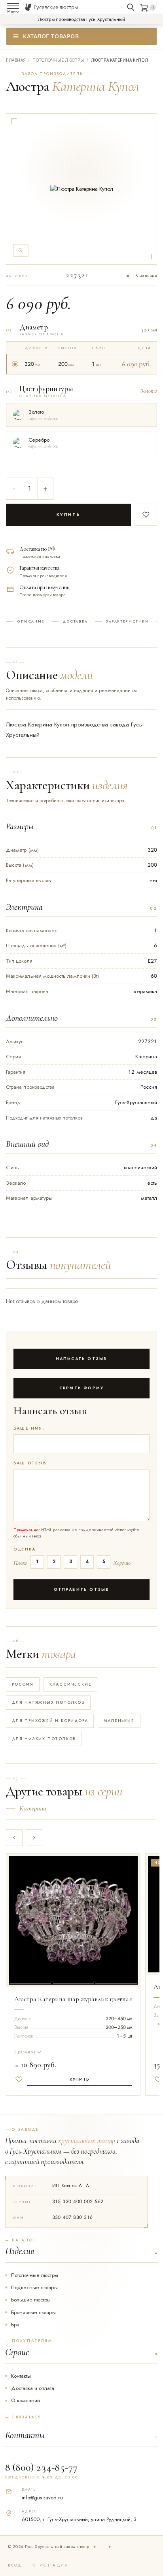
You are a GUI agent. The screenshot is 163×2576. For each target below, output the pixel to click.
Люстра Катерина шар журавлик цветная (73, 1999)
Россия (23, 1684)
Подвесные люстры (34, 2287)
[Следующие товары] (34, 1838)
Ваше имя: (29, 1428)
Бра (15, 2325)
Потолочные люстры (35, 2275)
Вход (15, 2565)
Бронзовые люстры (33, 2312)
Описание (31, 621)
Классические (71, 1684)
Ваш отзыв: (31, 1463)
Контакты (21, 2376)
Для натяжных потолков (48, 1702)
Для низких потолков (44, 1739)
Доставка (75, 621)
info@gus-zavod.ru (42, 2498)
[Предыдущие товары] (14, 1838)
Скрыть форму (81, 1388)
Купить (69, 514)
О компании (26, 2400)
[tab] (30, 1919)
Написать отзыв (82, 1359)
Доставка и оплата (33, 2388)
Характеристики (128, 621)
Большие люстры (31, 2300)
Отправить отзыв (82, 1589)
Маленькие (119, 1721)
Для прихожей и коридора (50, 1721)
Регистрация (49, 2565)
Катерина (33, 1808)
